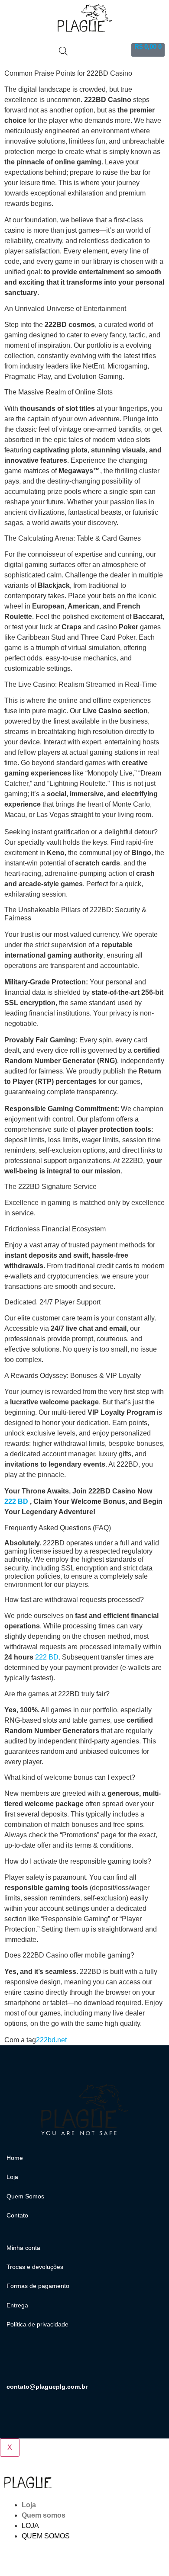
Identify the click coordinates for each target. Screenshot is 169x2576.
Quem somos (44, 2515)
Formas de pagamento (38, 2286)
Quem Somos (25, 2196)
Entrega (17, 2305)
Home (15, 2158)
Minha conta (23, 2248)
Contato (17, 2215)
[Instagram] (17, 2361)
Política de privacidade (37, 2324)
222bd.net (51, 2040)
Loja (12, 2177)
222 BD (16, 1501)
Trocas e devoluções (35, 2267)
